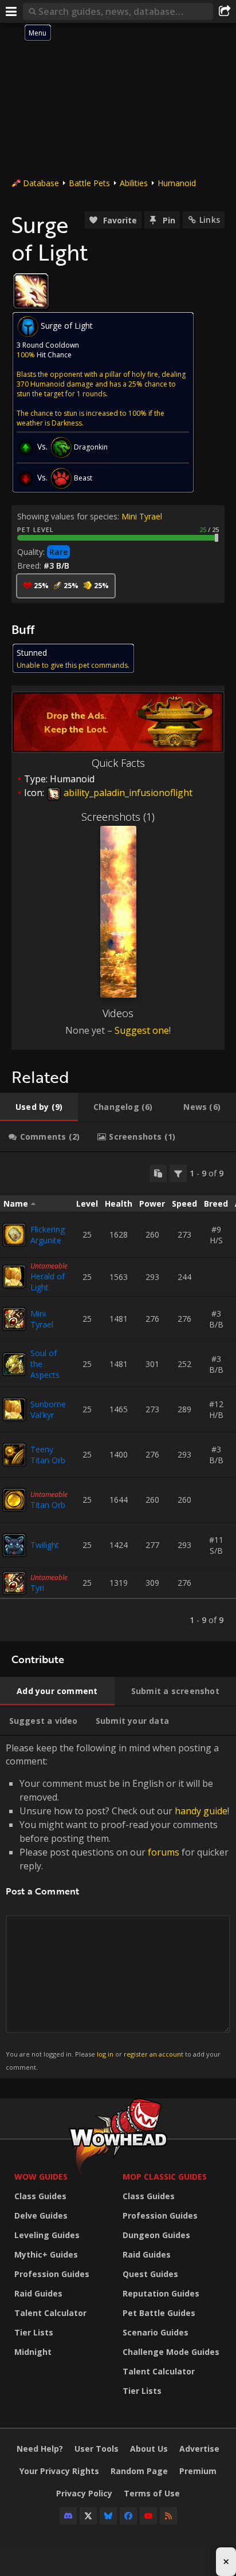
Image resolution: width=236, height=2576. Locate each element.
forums (164, 1852)
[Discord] (68, 2516)
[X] (88, 2516)
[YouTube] (148, 2516)
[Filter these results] (178, 1173)
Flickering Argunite (48, 1235)
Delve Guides (41, 2215)
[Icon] (31, 291)
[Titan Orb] (14, 1500)
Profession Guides (52, 2274)
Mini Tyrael (142, 516)
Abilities (134, 183)
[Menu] (11, 11)
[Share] (225, 11)
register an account (154, 2054)
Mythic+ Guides (46, 2254)
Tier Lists (34, 2332)
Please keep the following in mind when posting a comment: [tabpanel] (117, 1906)
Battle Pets (89, 183)
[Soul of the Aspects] (14, 1364)
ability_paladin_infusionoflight (127, 793)
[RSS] (168, 2516)
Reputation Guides (161, 2293)
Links (210, 220)
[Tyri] (14, 1583)
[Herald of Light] (14, 1277)
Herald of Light (48, 1282)
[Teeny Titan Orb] (14, 1455)
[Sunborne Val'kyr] (14, 1409)
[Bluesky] (108, 2516)
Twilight (45, 1545)
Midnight (33, 2352)
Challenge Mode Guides (171, 2352)
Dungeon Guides (156, 2235)
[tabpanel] (118, 1397)
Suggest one (142, 1030)
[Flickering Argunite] (14, 1235)
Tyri (37, 1588)
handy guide (201, 1811)
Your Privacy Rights (59, 2471)
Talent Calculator (50, 2313)
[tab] (39, 1107)
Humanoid (177, 183)
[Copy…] (158, 1173)
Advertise (199, 2449)
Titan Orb (48, 1505)
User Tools (97, 2449)
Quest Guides (150, 2274)
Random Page (139, 2471)
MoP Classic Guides (165, 2177)
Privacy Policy (84, 2493)
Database (41, 183)
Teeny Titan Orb (48, 1455)
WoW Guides (41, 2177)
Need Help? (40, 2449)
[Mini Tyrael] (14, 1319)
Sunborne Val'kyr (48, 1409)
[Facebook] (128, 2516)
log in (105, 2054)
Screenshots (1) (118, 817)
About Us (149, 2449)
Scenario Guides (156, 2332)
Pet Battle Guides (159, 2313)
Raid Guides (38, 2293)
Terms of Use (152, 2493)
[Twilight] (14, 1545)
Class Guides (40, 2196)
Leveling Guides (47, 2235)
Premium (198, 2471)
